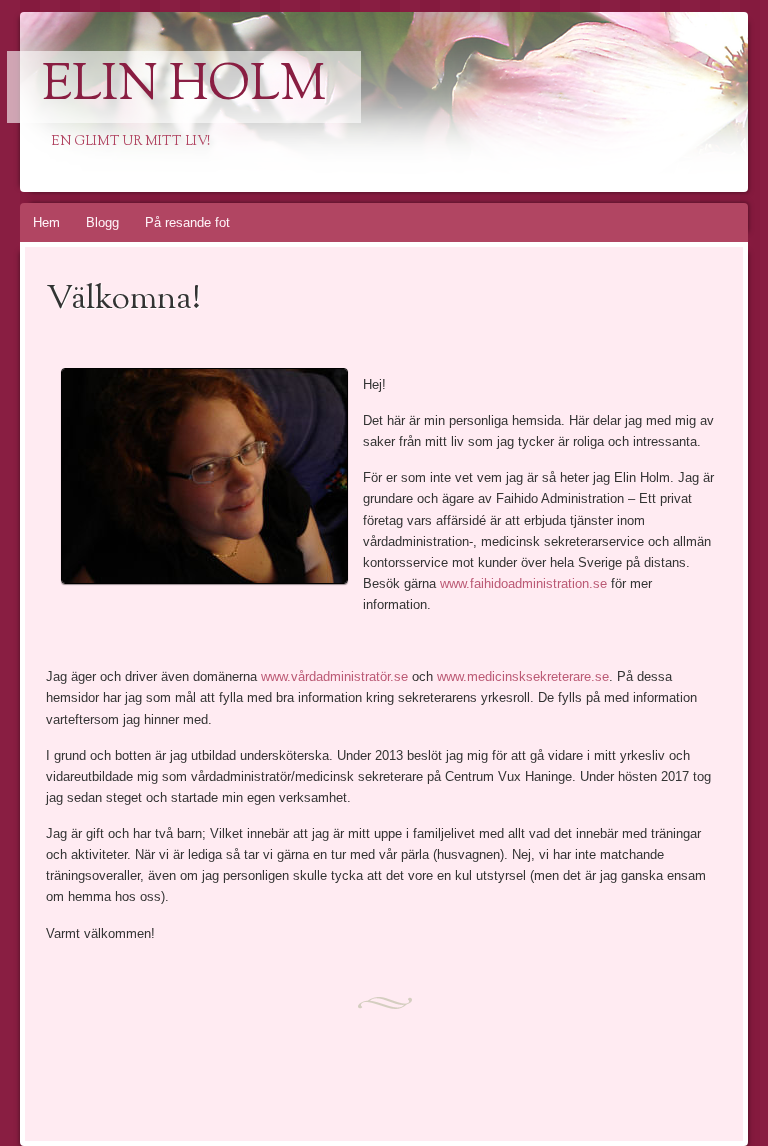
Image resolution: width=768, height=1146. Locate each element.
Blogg (102, 222)
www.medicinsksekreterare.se (523, 676)
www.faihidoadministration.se (523, 583)
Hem (46, 222)
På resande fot (187, 222)
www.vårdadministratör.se (334, 676)
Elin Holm (184, 87)
